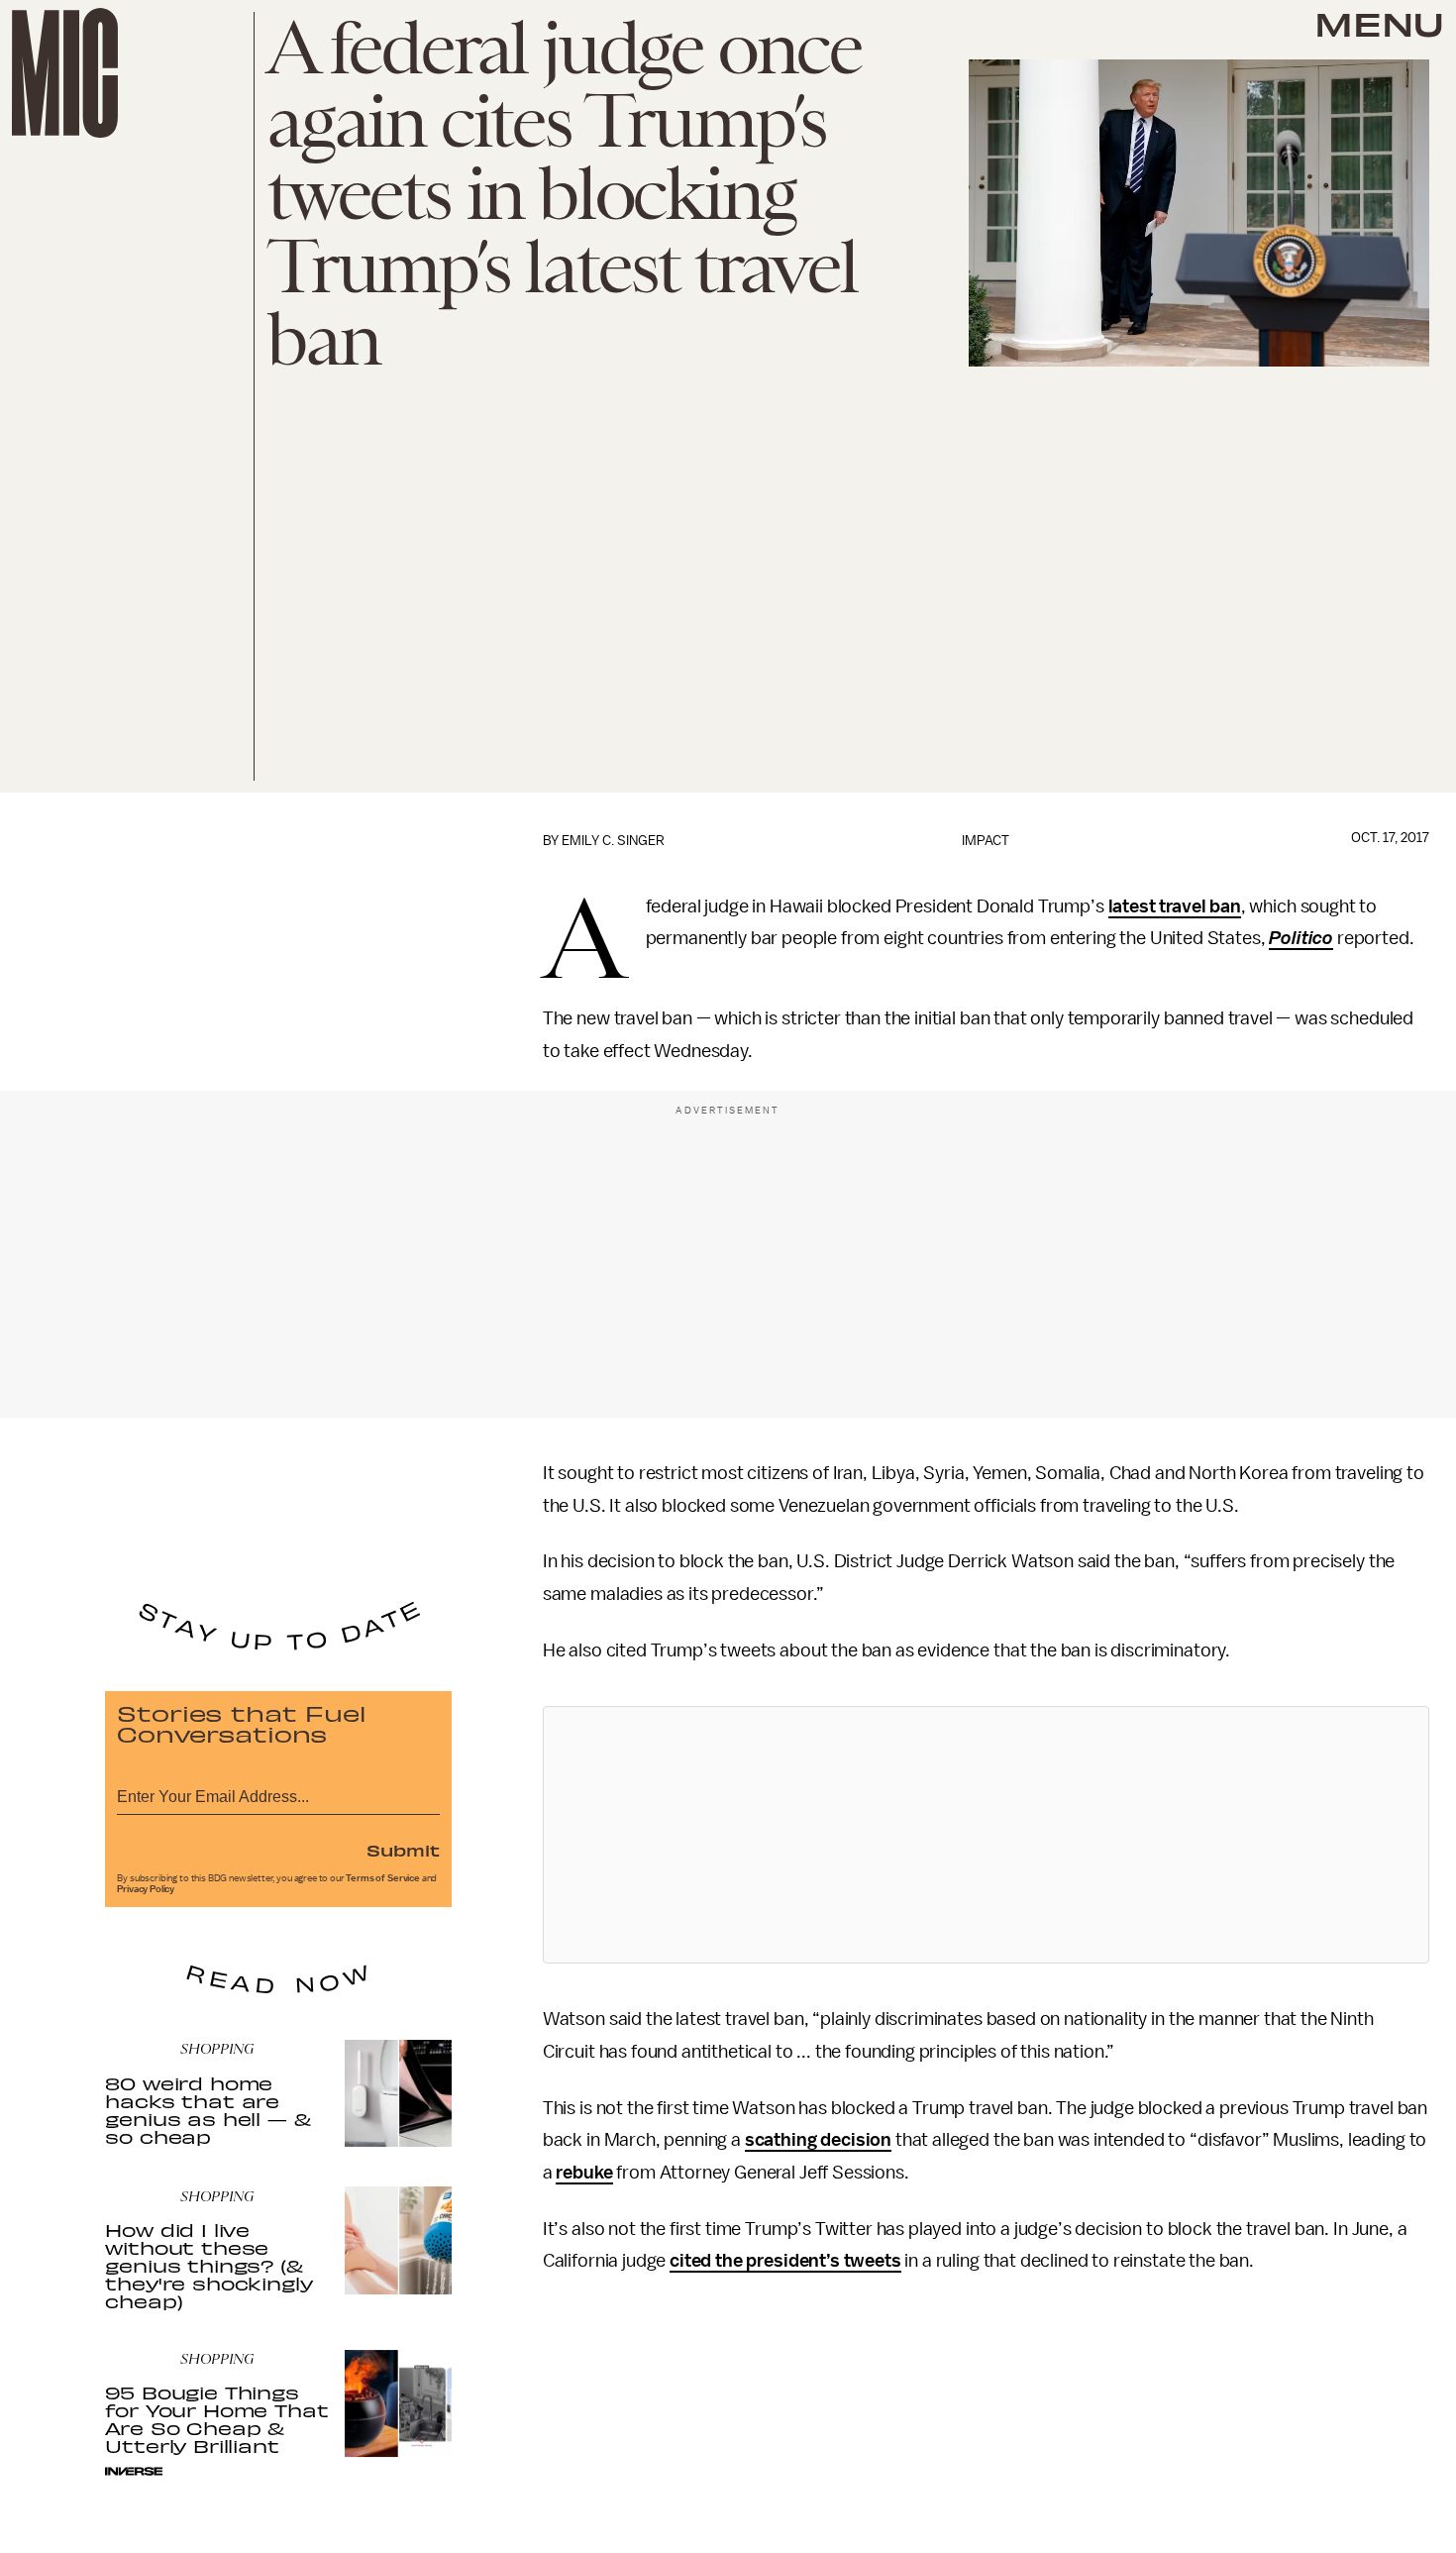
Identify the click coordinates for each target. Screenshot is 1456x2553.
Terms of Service (382, 1878)
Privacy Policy (146, 1889)
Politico (1301, 938)
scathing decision (818, 2140)
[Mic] (65, 73)
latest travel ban (1175, 906)
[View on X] (986, 1835)
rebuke (584, 2173)
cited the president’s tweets (785, 2261)
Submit (403, 1850)
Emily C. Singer (613, 841)
